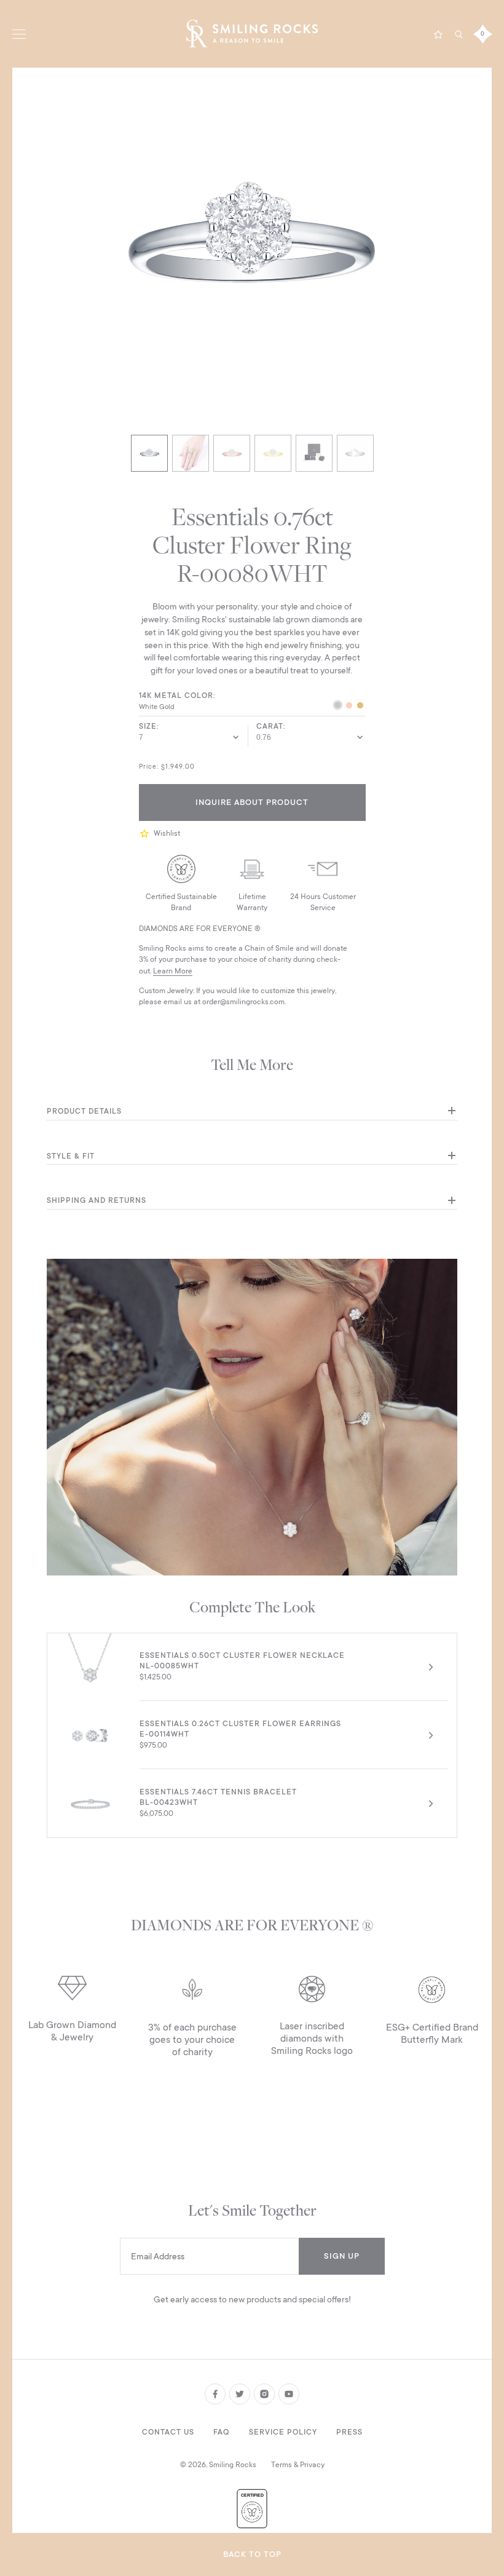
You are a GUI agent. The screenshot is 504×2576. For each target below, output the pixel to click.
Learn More (173, 971)
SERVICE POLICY (283, 2432)
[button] (146, 834)
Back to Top (252, 2554)
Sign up (342, 2256)
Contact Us (168, 2432)
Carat (270, 726)
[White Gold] (338, 707)
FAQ (221, 2432)
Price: (149, 767)
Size (148, 726)
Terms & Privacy (298, 2465)
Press (349, 2432)
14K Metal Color (176, 696)
